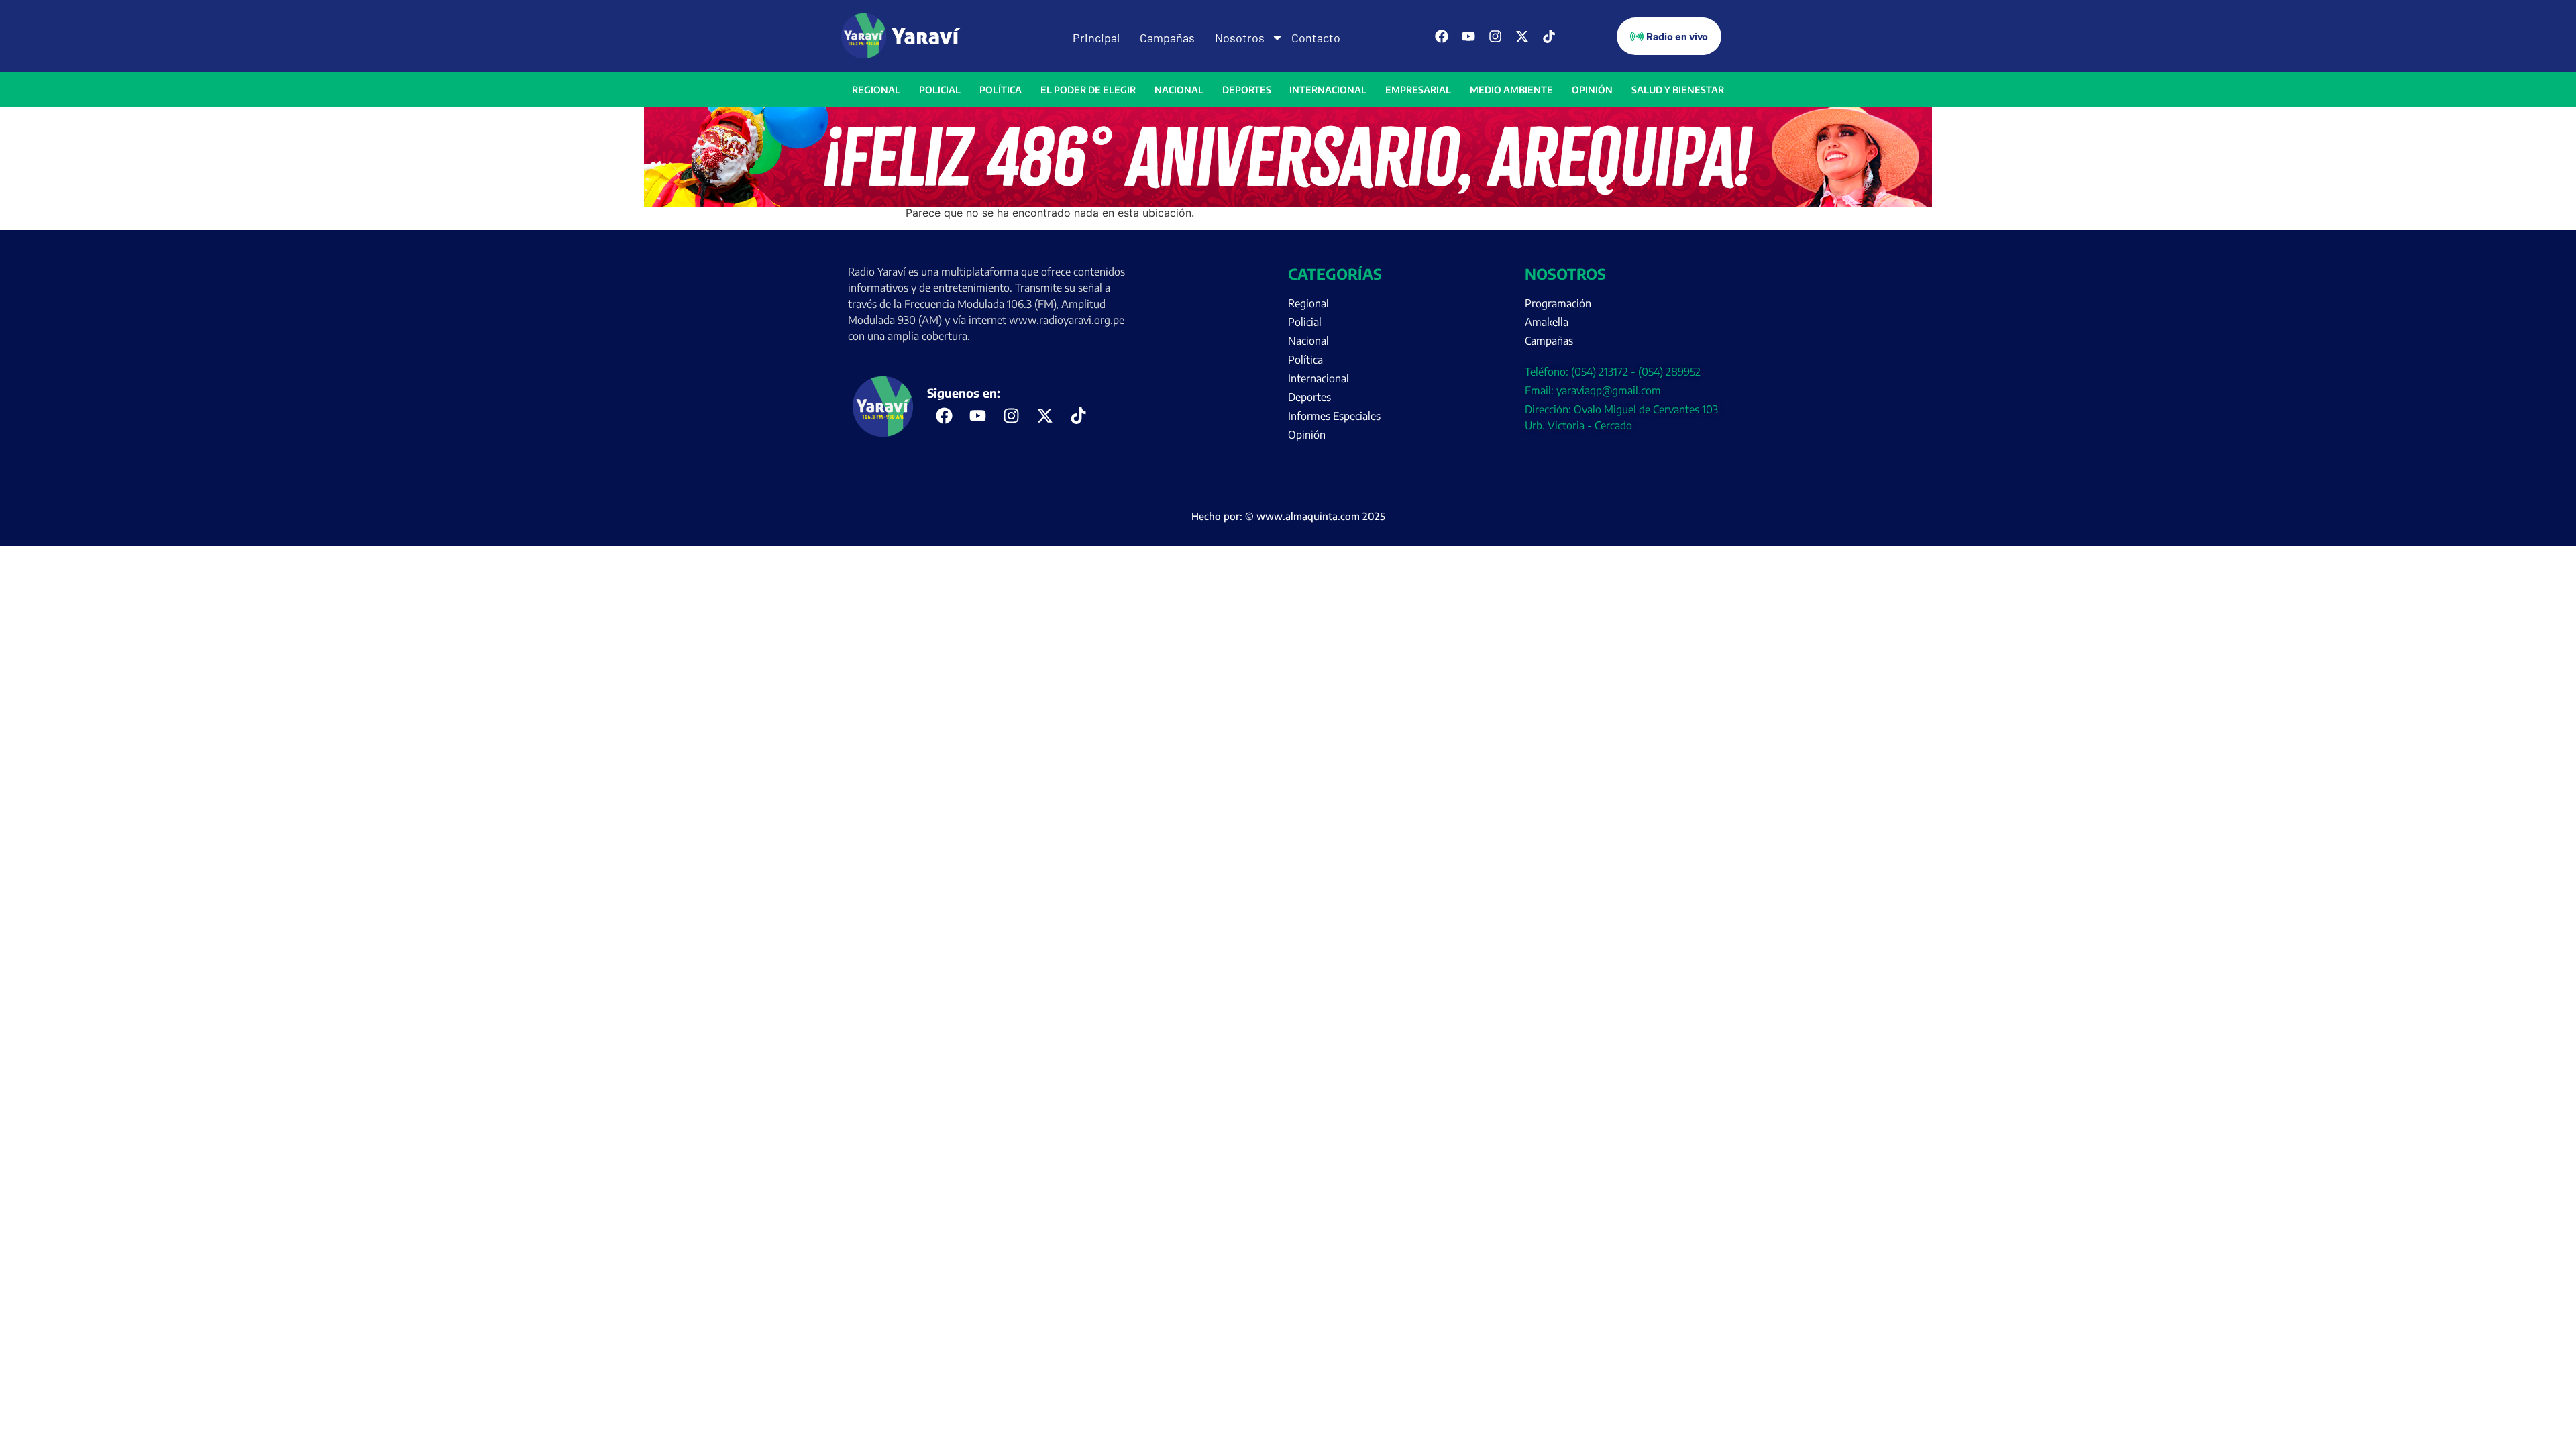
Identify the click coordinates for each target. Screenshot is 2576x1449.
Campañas (1167, 38)
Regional (876, 90)
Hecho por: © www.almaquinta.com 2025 (1288, 516)
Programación (1558, 303)
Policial (940, 90)
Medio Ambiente (1511, 90)
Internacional (1328, 90)
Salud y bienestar (1678, 90)
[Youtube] (1468, 36)
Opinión (1592, 90)
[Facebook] (1442, 36)
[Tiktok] (1549, 36)
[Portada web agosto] (1288, 203)
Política (1001, 90)
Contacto (1316, 38)
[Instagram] (1495, 36)
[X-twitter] (1522, 36)
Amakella (1547, 322)
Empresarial (1418, 90)
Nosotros (1240, 38)
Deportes (1247, 90)
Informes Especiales (1334, 416)
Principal (1096, 38)
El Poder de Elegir (1088, 90)
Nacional (1179, 90)
